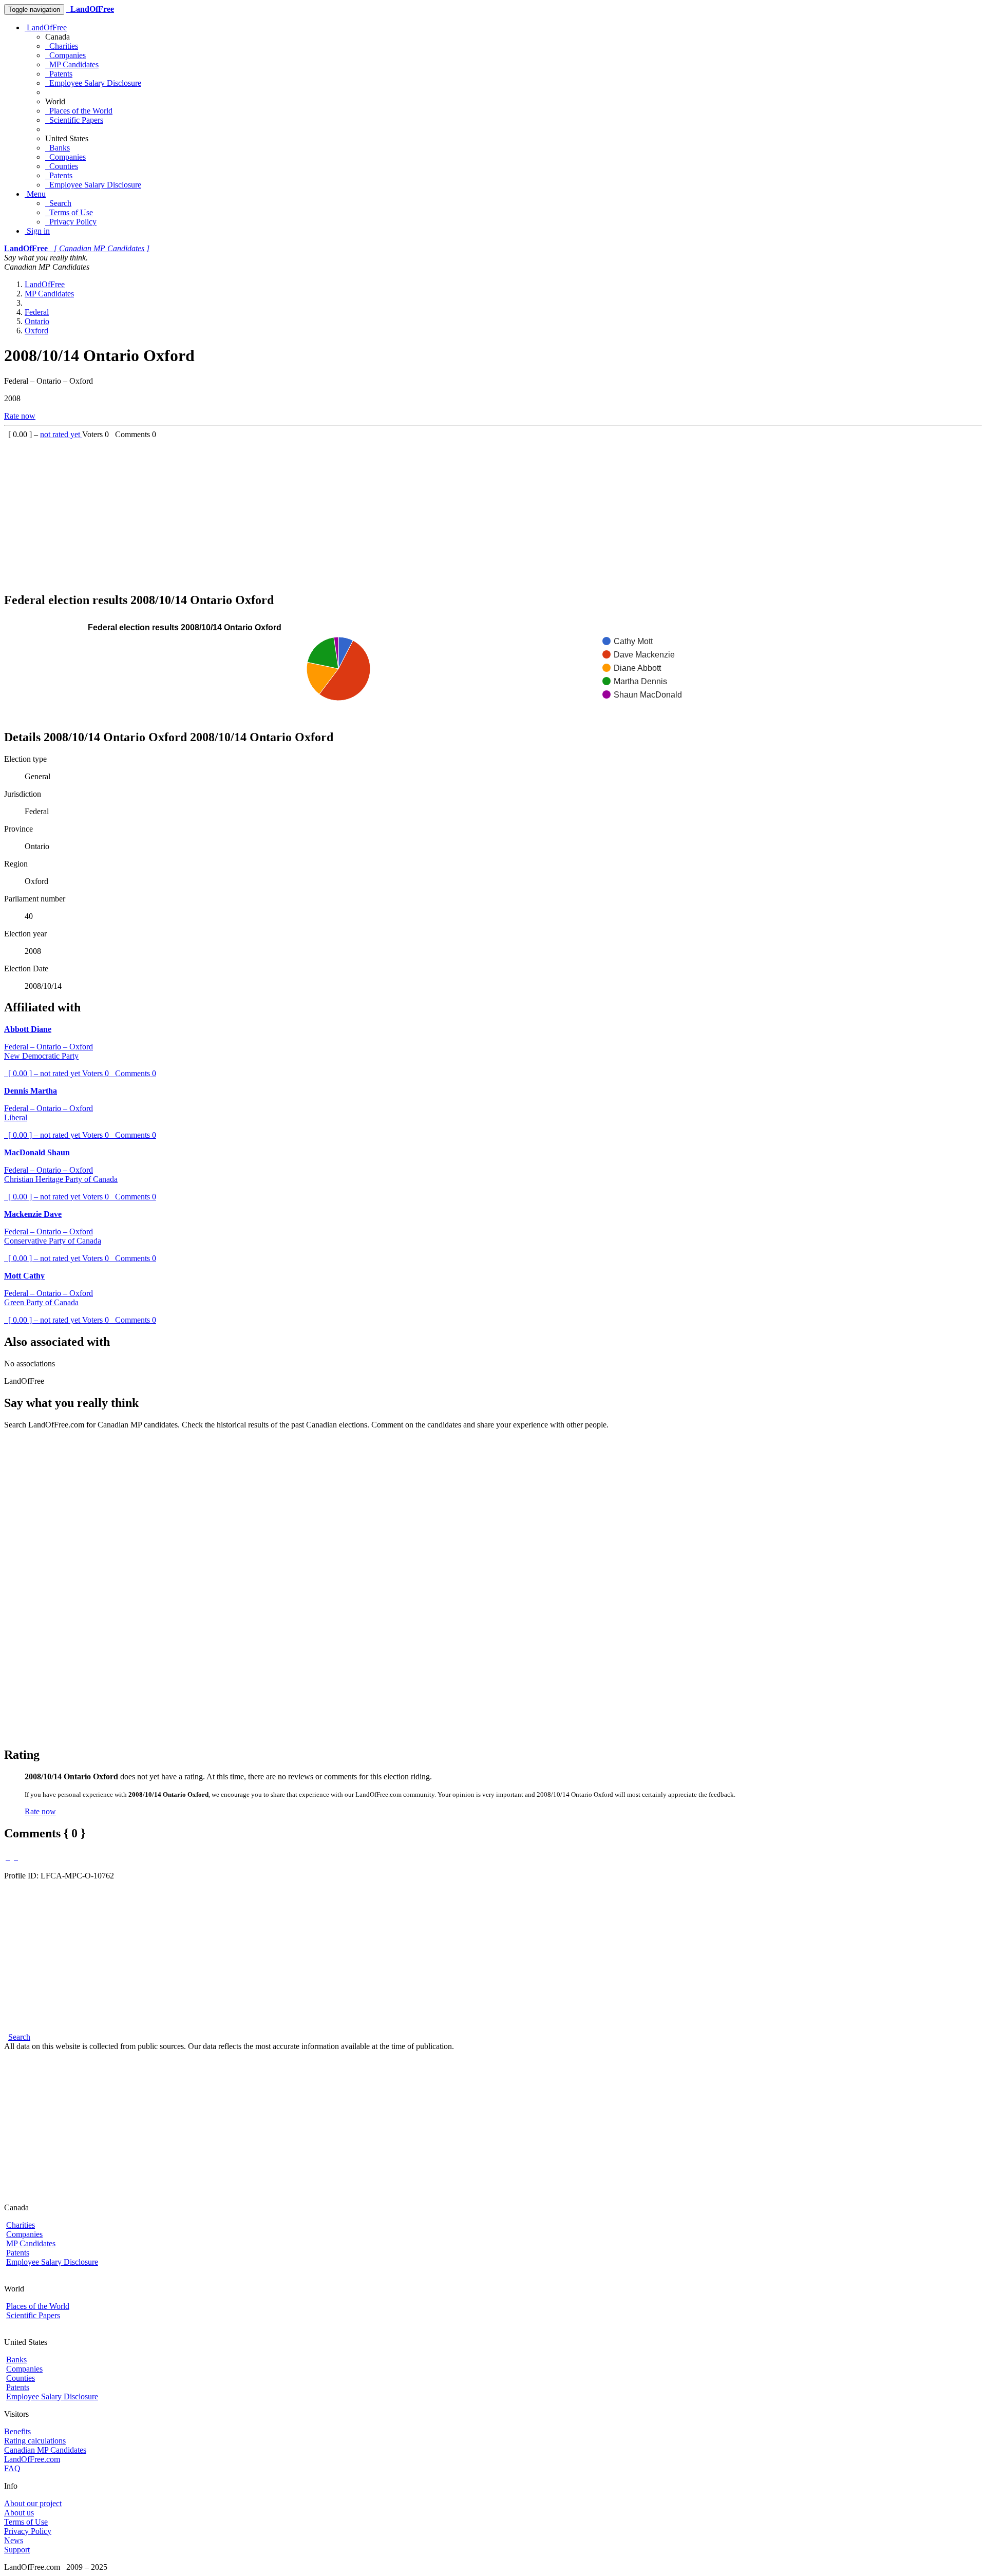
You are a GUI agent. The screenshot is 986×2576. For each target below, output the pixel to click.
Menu (35, 194)
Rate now (20, 416)
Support (17, 2550)
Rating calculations (35, 2441)
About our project (33, 2503)
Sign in (37, 231)
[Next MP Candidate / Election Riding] (16, 1857)
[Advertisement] (312, 511)
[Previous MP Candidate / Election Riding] (8, 1857)
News (14, 2540)
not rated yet (61, 434)
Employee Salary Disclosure (93, 83)
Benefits (17, 2431)
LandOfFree (46, 27)
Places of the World (79, 111)
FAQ (12, 2468)
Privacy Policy (71, 222)
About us (19, 2513)
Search (58, 203)
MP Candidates (72, 64)
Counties (62, 166)
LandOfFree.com (32, 2459)
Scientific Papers (74, 120)
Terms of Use (69, 212)
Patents (59, 74)
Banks (58, 148)
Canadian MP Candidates (45, 2450)
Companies (65, 55)
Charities (62, 46)
